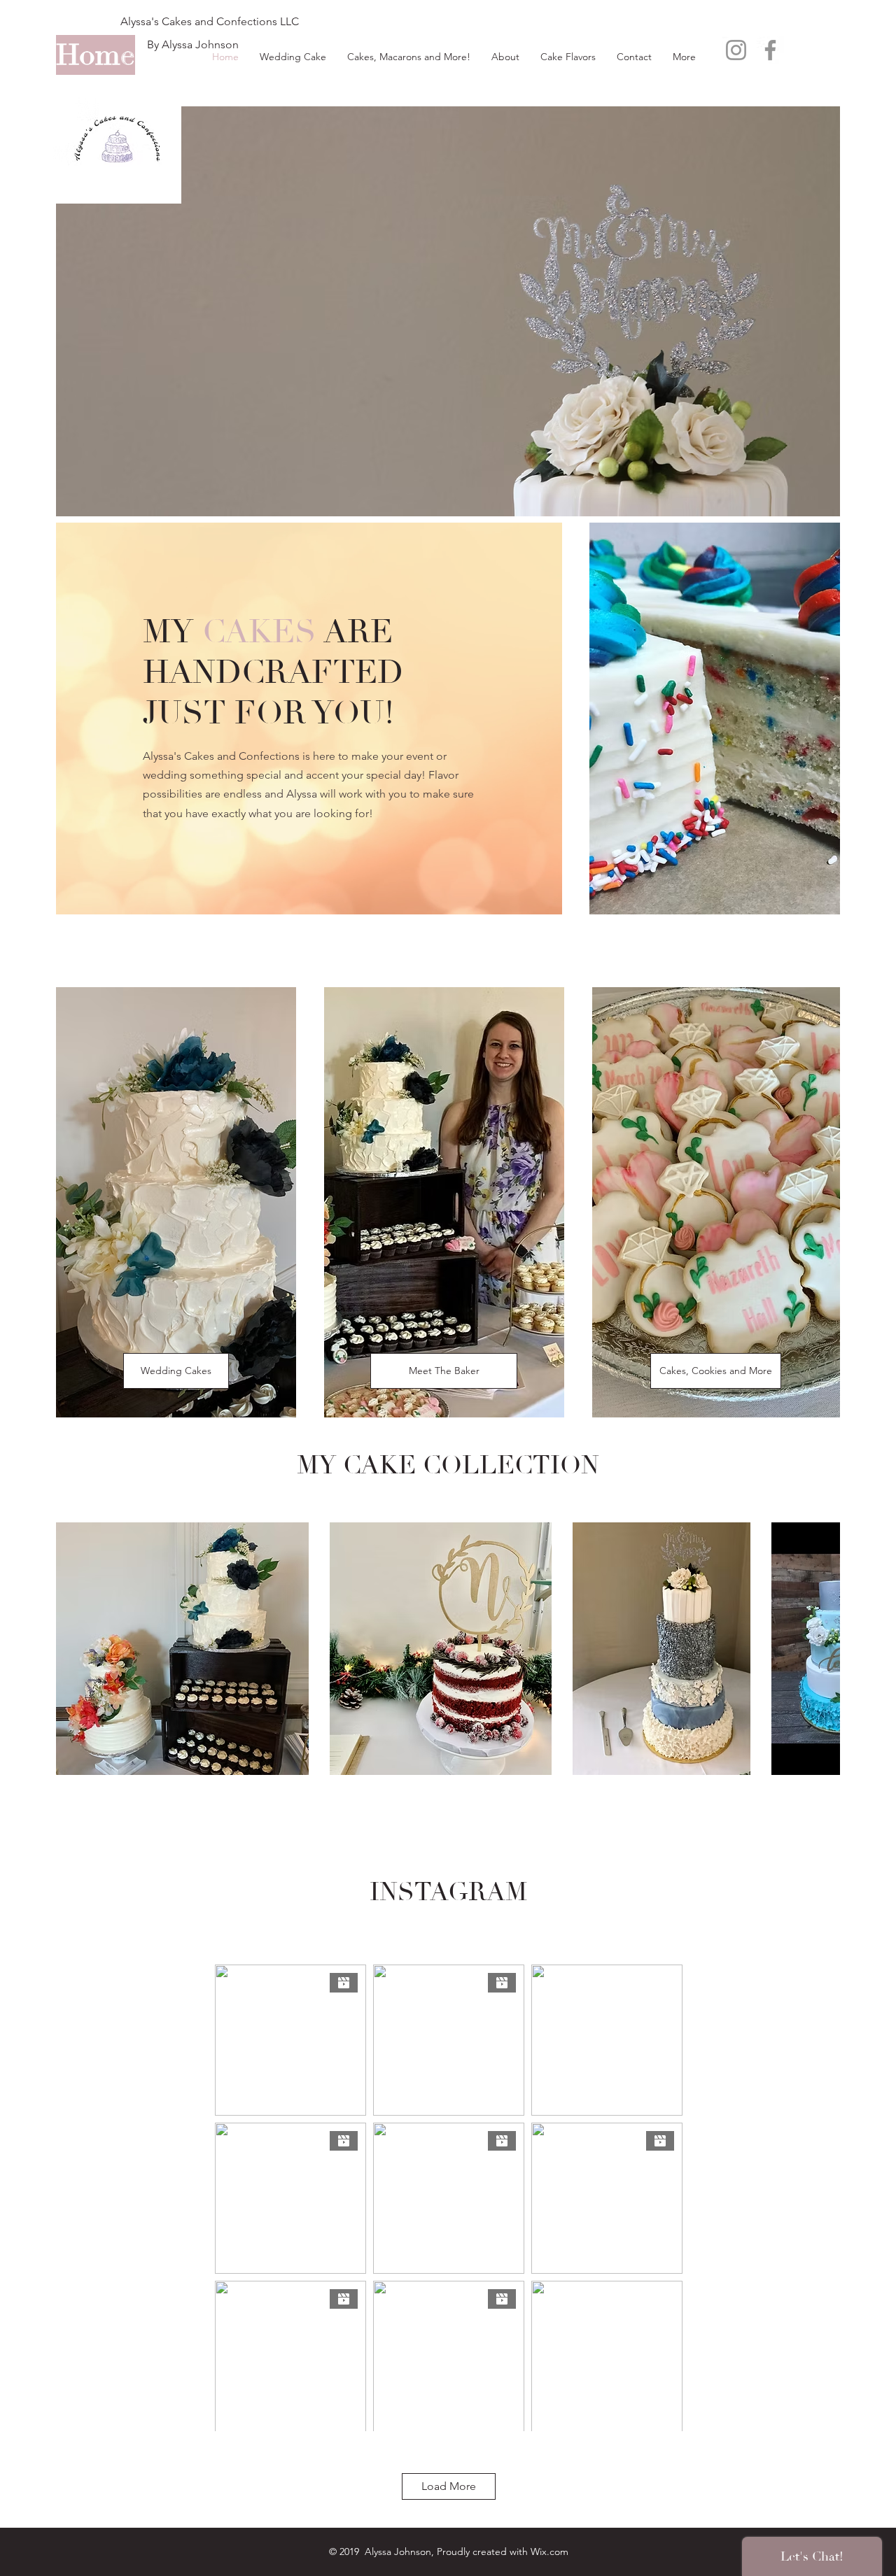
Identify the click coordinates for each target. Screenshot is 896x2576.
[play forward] (822, 1649)
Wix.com (549, 2552)
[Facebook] (770, 50)
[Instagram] (736, 50)
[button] (182, 1649)
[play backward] (73, 1649)
